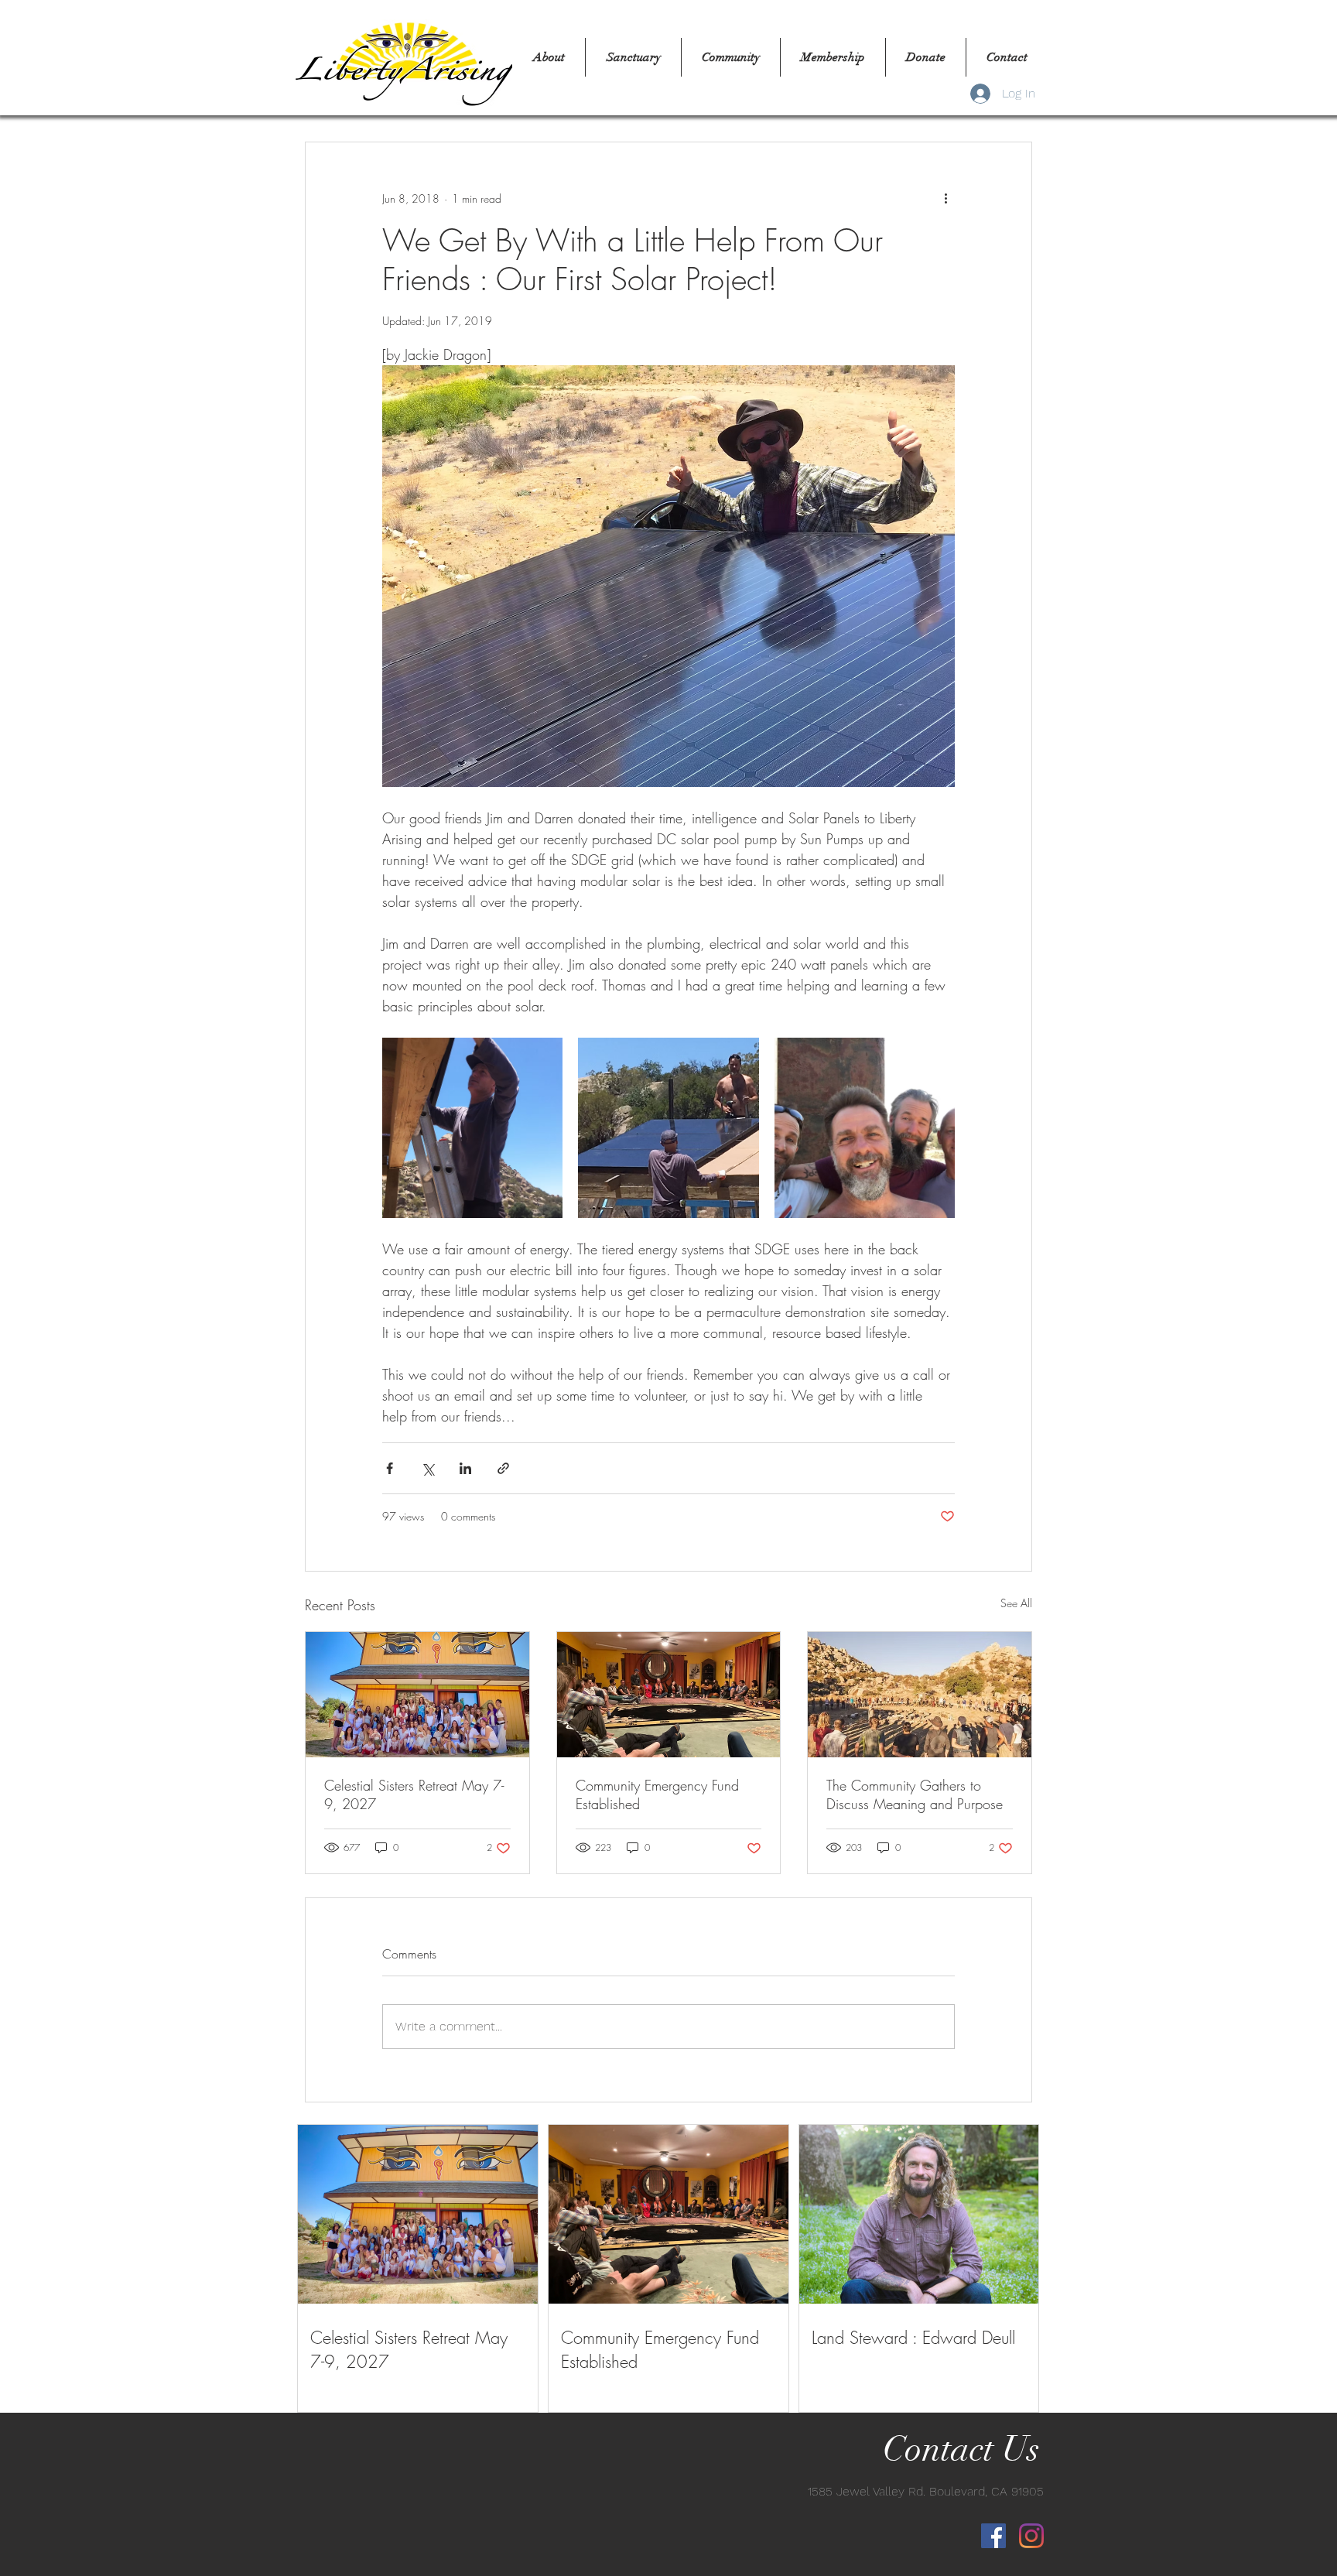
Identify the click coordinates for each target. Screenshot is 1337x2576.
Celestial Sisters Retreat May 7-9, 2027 (414, 1794)
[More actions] (945, 198)
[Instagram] (1031, 2536)
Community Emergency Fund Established (657, 1794)
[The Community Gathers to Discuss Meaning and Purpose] (920, 1695)
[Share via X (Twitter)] (427, 1468)
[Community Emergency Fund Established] (669, 1695)
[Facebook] (993, 2536)
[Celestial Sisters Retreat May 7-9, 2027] (417, 1695)
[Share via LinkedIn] (465, 1468)
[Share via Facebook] (390, 1468)
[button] (633, 57)
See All (1016, 1603)
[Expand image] (472, 1128)
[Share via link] (503, 1468)
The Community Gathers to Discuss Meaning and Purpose (915, 1794)
